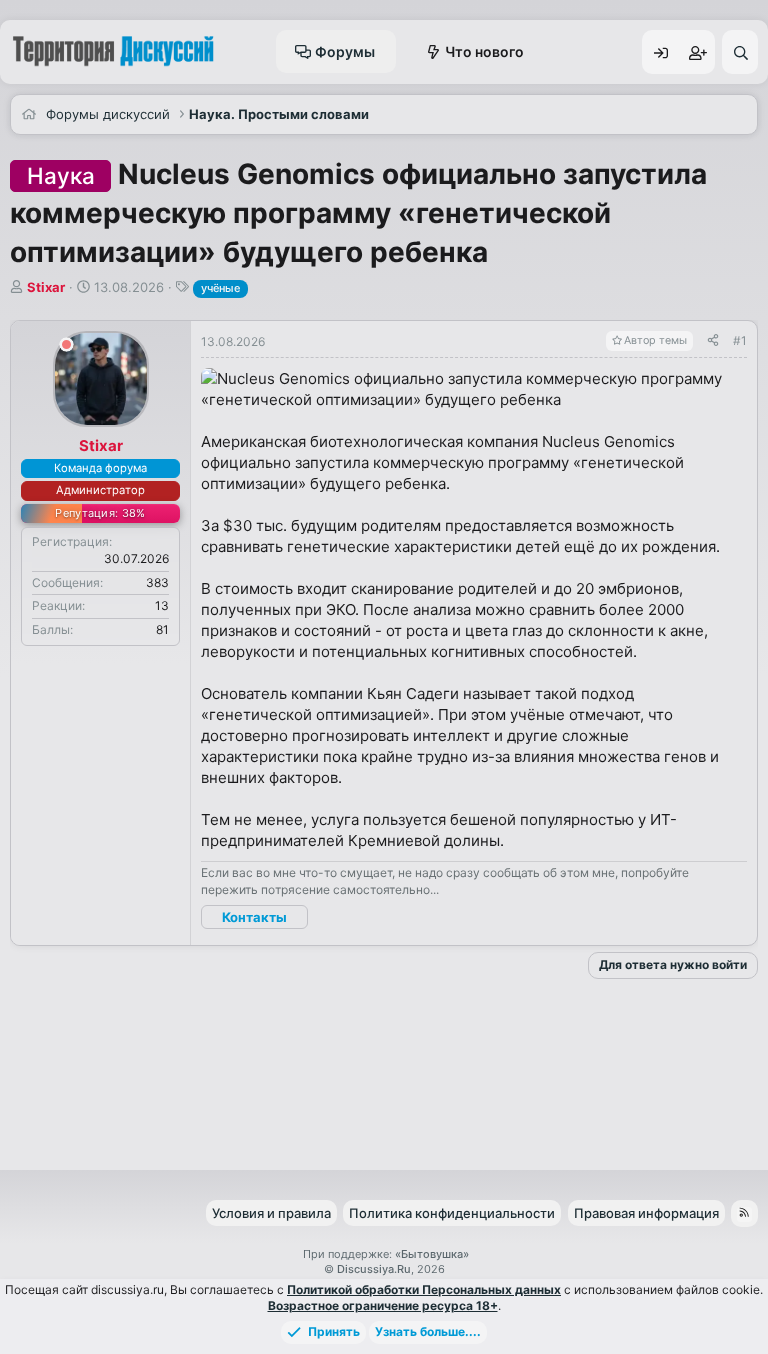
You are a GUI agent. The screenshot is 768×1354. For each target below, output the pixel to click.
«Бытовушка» (432, 1254)
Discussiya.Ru (374, 1269)
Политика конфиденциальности (452, 1213)
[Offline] (66, 347)
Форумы (345, 51)
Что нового (484, 51)
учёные (220, 288)
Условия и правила (271, 1213)
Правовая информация (646, 1213)
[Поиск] (740, 52)
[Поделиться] (713, 341)
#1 (740, 340)
